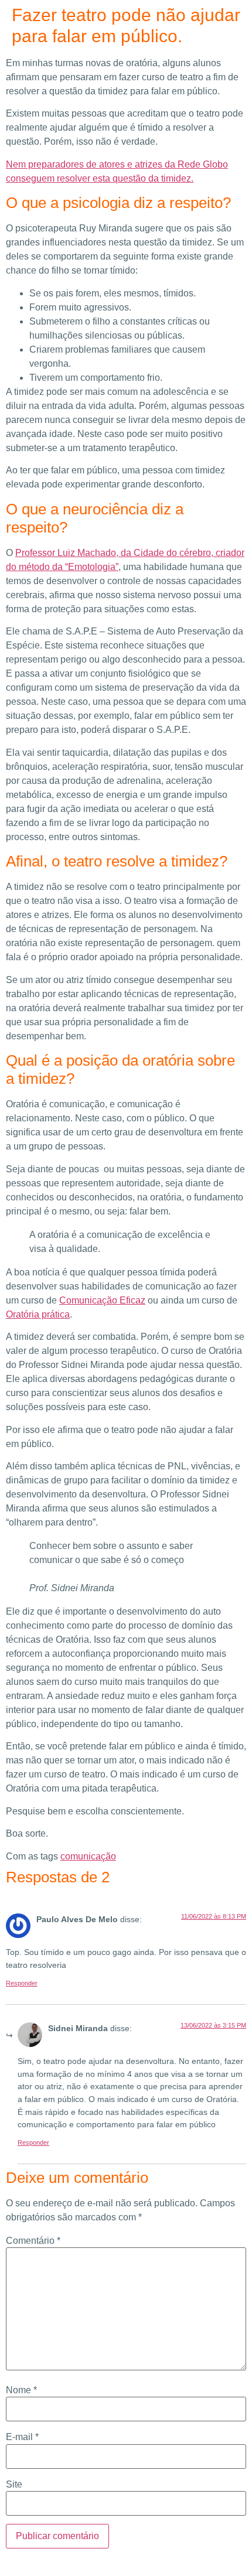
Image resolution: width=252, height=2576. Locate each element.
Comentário (33, 2241)
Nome (21, 2390)
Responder (22, 1983)
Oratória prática (38, 1314)
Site (14, 2485)
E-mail (22, 2437)
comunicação (88, 1856)
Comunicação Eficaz (102, 1300)
